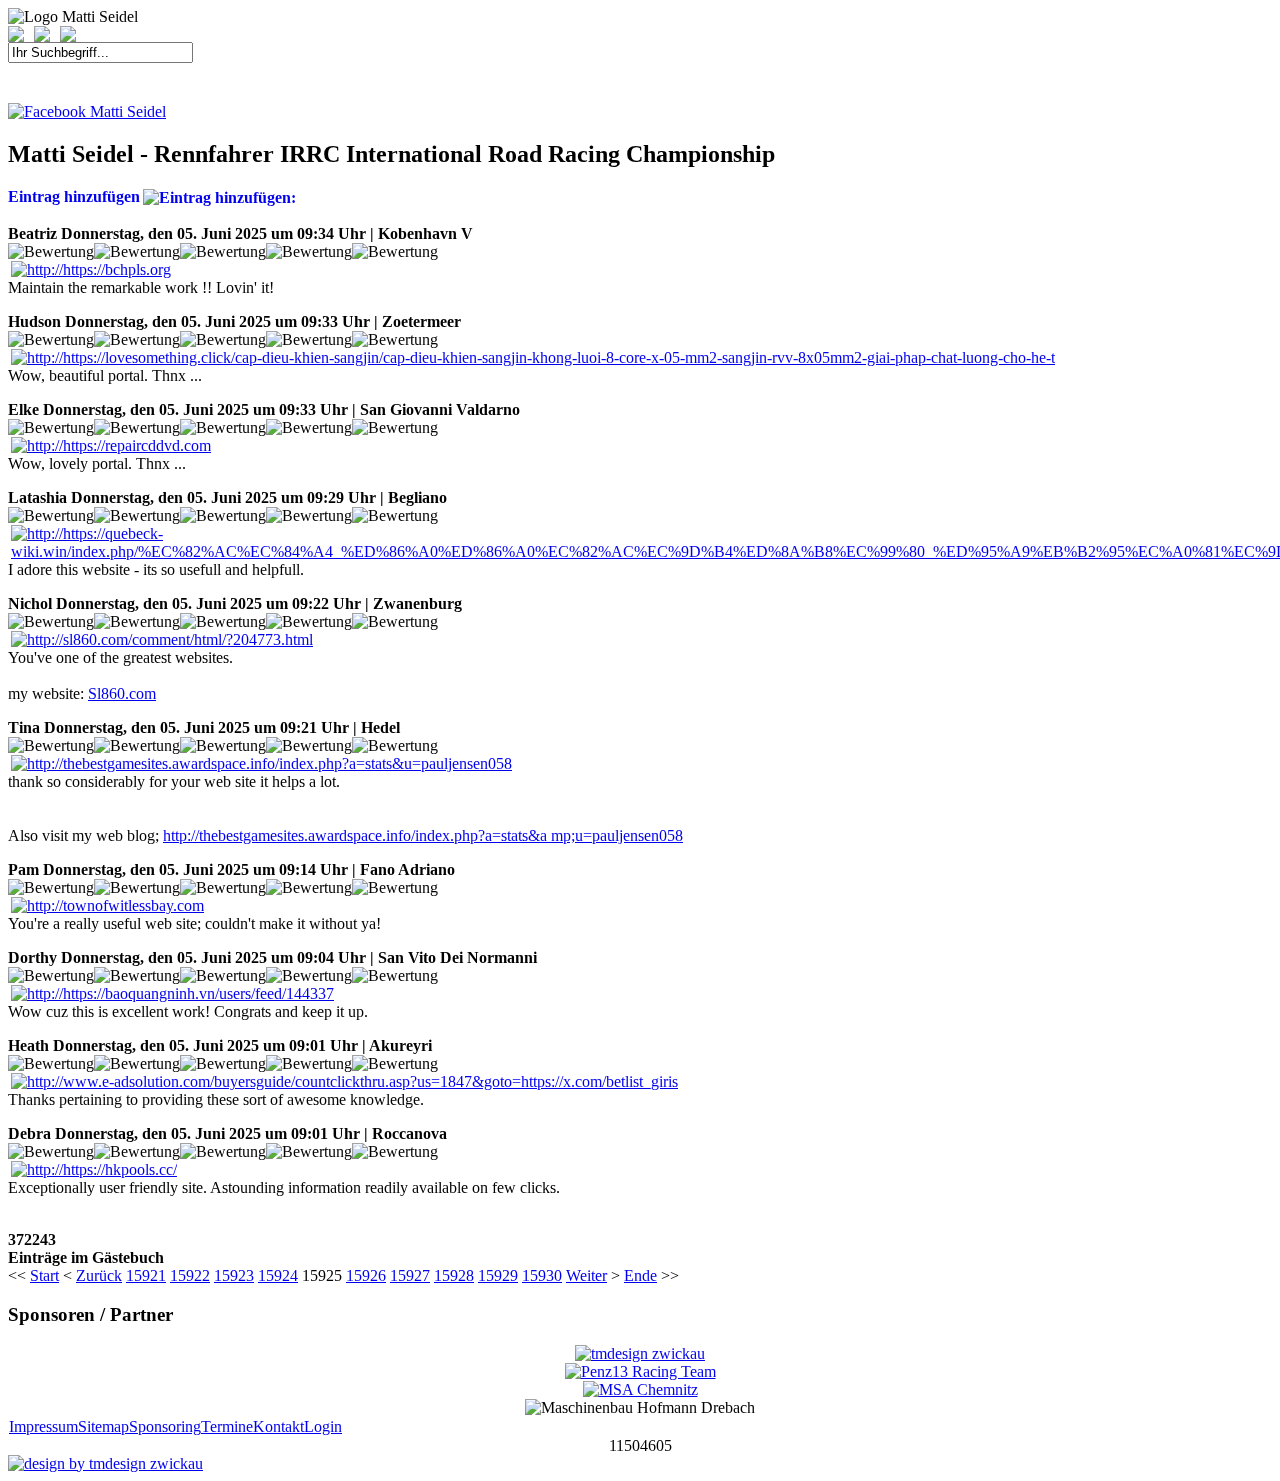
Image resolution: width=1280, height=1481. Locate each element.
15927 (410, 1275)
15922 (190, 1275)
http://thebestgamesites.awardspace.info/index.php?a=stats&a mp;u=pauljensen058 (423, 835)
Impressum (43, 1426)
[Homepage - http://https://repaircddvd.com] (111, 445)
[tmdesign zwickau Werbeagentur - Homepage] (640, 1353)
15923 (234, 1275)
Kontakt (278, 1426)
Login (323, 1426)
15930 (542, 1275)
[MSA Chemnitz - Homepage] (640, 1389)
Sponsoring (165, 1426)
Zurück (99, 1275)
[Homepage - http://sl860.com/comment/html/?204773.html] (162, 639)
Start (44, 1275)
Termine (227, 1426)
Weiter (586, 1275)
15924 (278, 1275)
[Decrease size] (47, 36)
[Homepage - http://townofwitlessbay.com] (107, 905)
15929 (498, 1275)
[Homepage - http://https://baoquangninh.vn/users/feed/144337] (172, 993)
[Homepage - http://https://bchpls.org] (91, 269)
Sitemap (103, 1426)
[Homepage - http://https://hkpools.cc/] (94, 1169)
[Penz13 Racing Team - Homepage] (640, 1371)
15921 (146, 1275)
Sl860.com (122, 693)
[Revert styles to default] (68, 36)
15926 (366, 1275)
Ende (640, 1275)
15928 (454, 1275)
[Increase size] (21, 36)
